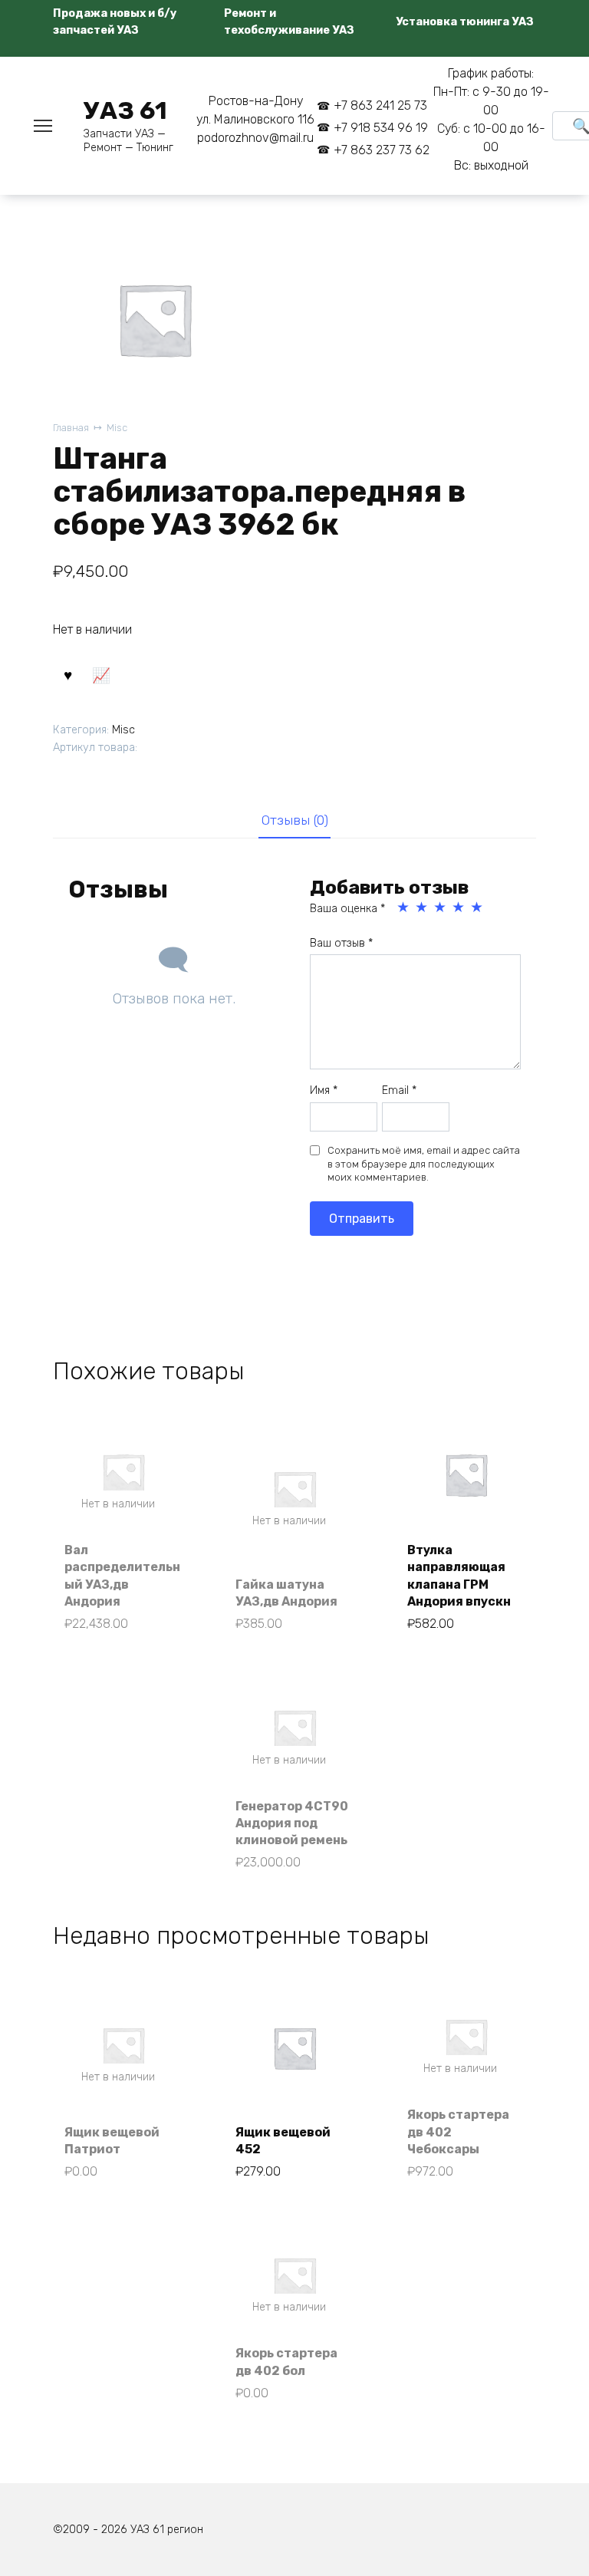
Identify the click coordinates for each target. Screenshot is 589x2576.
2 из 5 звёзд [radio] (423, 908)
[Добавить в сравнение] (100, 674)
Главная (71, 428)
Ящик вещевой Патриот (112, 2141)
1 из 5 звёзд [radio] (404, 908)
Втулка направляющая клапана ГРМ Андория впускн (459, 1576)
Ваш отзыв (341, 943)
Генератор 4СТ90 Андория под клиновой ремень (292, 1823)
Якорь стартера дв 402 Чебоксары (458, 2132)
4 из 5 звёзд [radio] (459, 908)
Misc (117, 428)
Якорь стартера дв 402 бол (286, 2362)
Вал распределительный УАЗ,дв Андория (122, 1576)
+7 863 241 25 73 (380, 105)
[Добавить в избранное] (67, 674)
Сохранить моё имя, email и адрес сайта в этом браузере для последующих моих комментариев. (424, 1164)
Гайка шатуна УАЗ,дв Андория (286, 1593)
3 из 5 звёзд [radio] (441, 908)
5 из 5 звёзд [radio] (478, 908)
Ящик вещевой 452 (283, 2141)
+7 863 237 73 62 (382, 150)
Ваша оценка (347, 909)
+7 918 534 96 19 (381, 128)
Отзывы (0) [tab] (295, 820)
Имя (324, 1090)
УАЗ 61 (125, 110)
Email (399, 1090)
